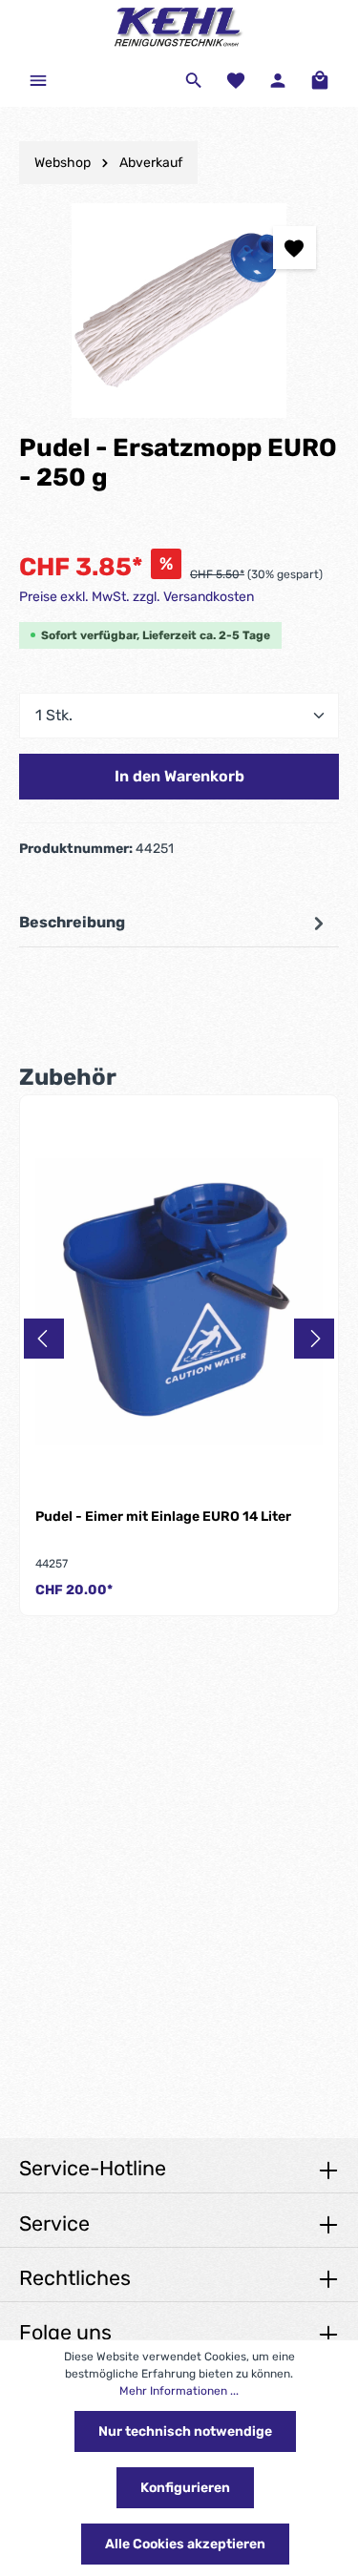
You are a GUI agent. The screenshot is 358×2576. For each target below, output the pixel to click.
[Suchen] (194, 80)
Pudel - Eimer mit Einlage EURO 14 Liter (163, 1517)
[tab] (174, 923)
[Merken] (295, 248)
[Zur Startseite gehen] (179, 27)
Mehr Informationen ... (179, 2391)
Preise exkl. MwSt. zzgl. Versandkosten (137, 597)
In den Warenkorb (179, 776)
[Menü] (38, 80)
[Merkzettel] (236, 80)
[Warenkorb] (320, 80)
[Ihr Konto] (278, 80)
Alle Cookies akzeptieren (185, 2544)
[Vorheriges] (44, 1339)
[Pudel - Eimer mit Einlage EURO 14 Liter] (179, 1302)
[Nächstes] (314, 1339)
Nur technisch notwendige (185, 2431)
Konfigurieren (185, 2488)
